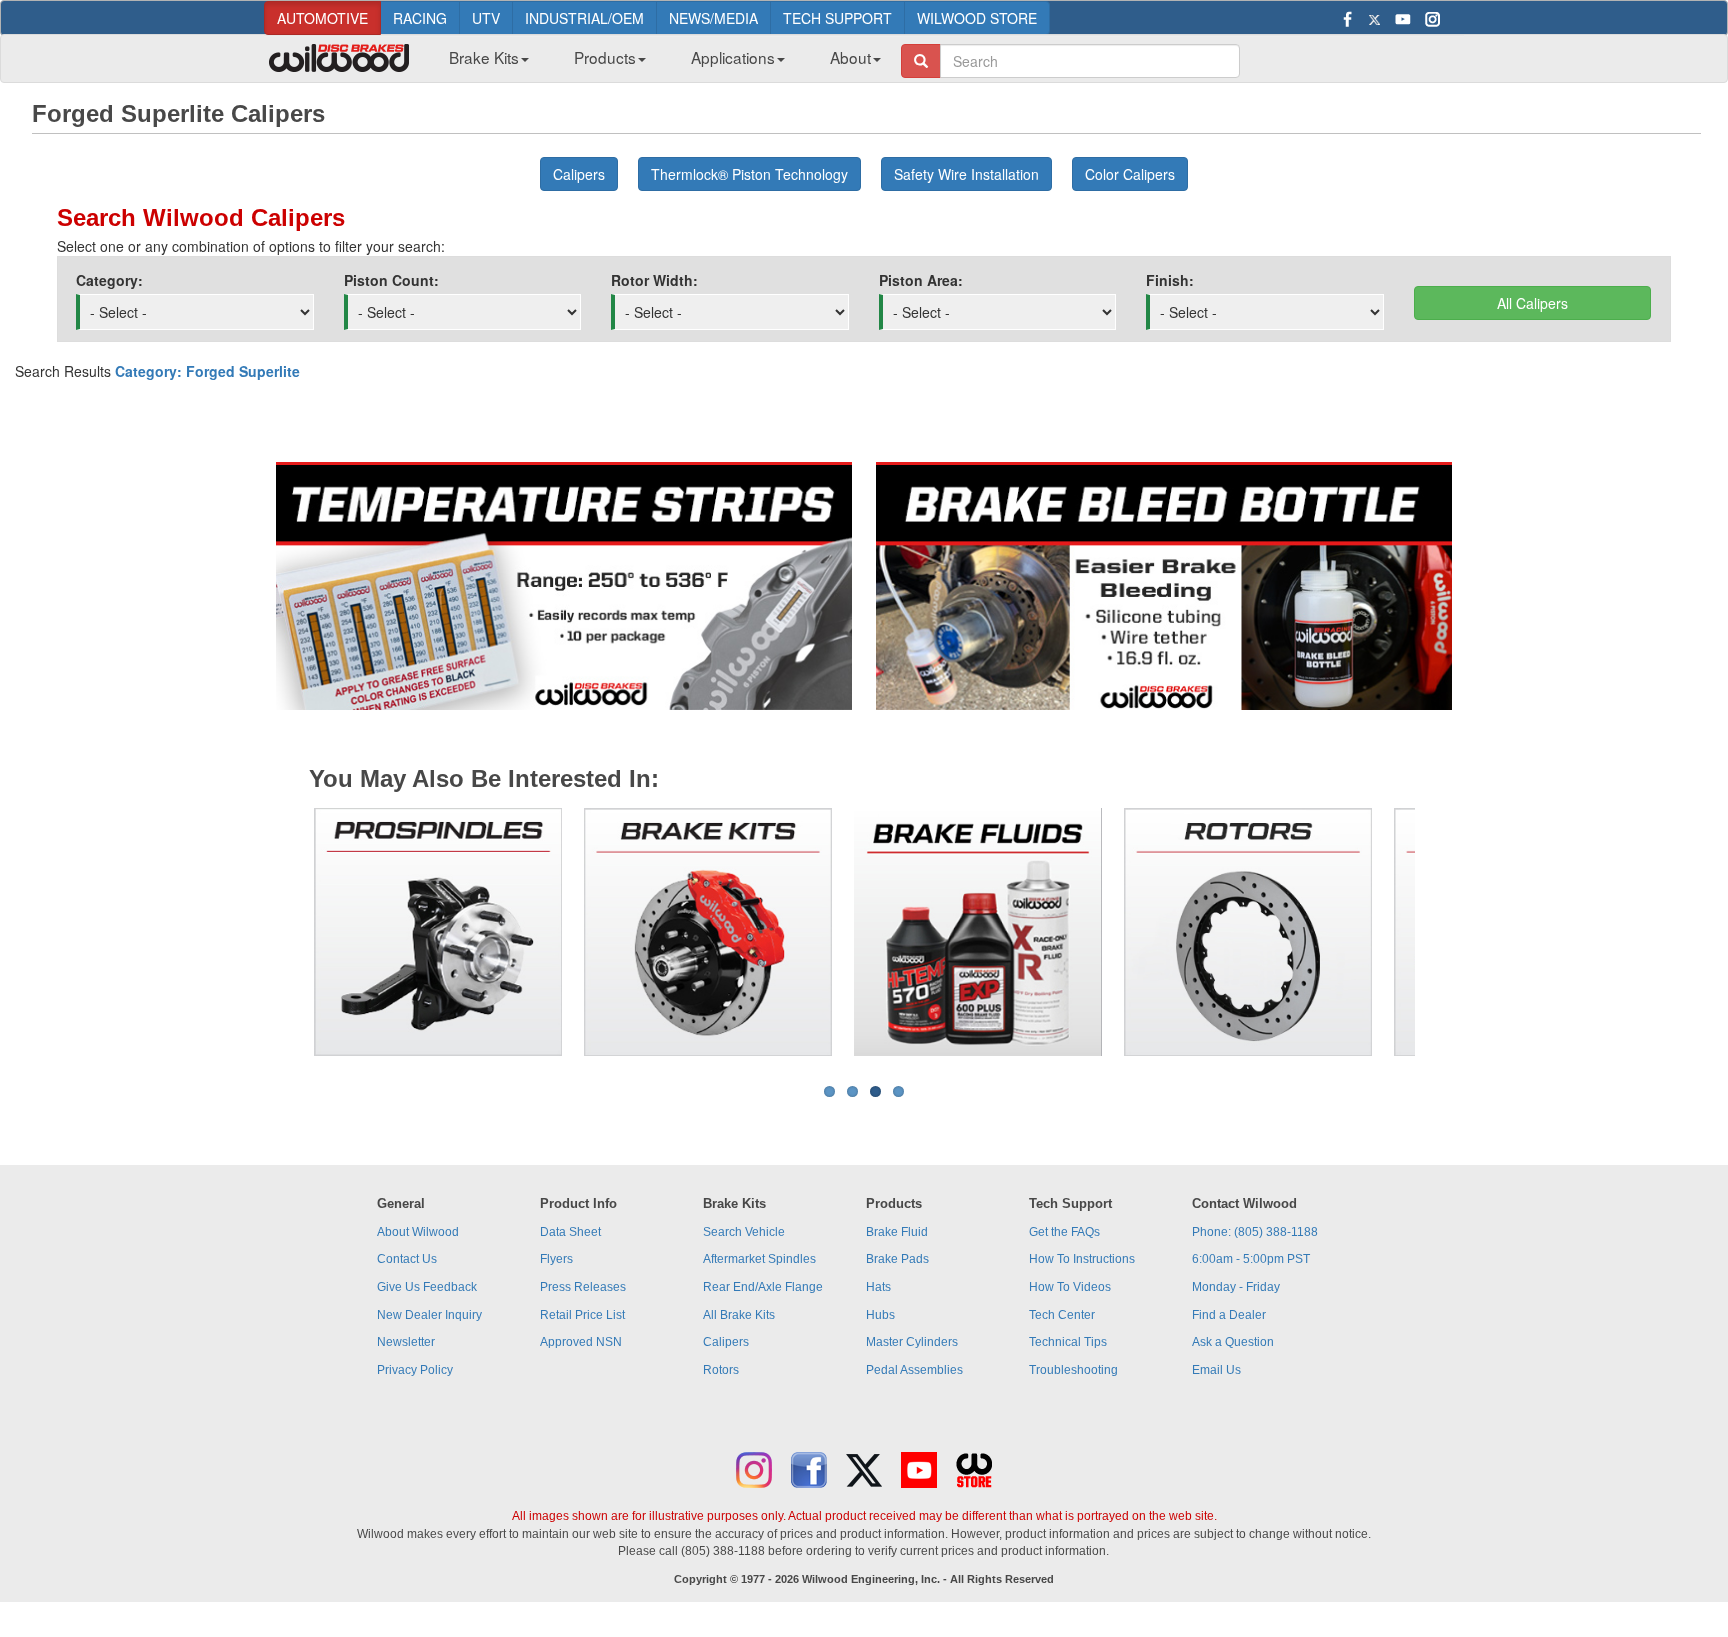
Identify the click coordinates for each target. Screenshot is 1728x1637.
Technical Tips (1068, 1342)
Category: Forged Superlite (207, 371)
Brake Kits (484, 57)
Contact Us (407, 1259)
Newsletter (406, 1342)
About (850, 57)
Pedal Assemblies (914, 1370)
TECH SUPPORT (837, 18)
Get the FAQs (1064, 1232)
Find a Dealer (1229, 1315)
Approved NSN (581, 1342)
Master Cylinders (912, 1342)
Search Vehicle (744, 1232)
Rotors (721, 1370)
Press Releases (583, 1287)
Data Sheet (570, 1232)
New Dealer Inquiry (429, 1315)
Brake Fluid (897, 1232)
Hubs (880, 1315)
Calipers (726, 1342)
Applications (733, 57)
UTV (486, 18)
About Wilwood (418, 1232)
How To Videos (1070, 1287)
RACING (420, 18)
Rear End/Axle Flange (763, 1287)
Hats (878, 1287)
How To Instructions (1082, 1259)
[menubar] (657, 63)
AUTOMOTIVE (322, 18)
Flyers (556, 1259)
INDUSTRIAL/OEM (584, 18)
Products (605, 57)
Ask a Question (1233, 1342)
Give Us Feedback (427, 1287)
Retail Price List (582, 1315)
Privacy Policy (415, 1370)
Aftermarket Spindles (759, 1259)
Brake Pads (897, 1259)
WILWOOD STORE (977, 18)
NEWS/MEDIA (713, 18)
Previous (283, 932)
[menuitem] (481, 63)
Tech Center (1062, 1315)
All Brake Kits (739, 1315)
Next (1445, 932)
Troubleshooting (1073, 1370)
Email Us (1216, 1370)
